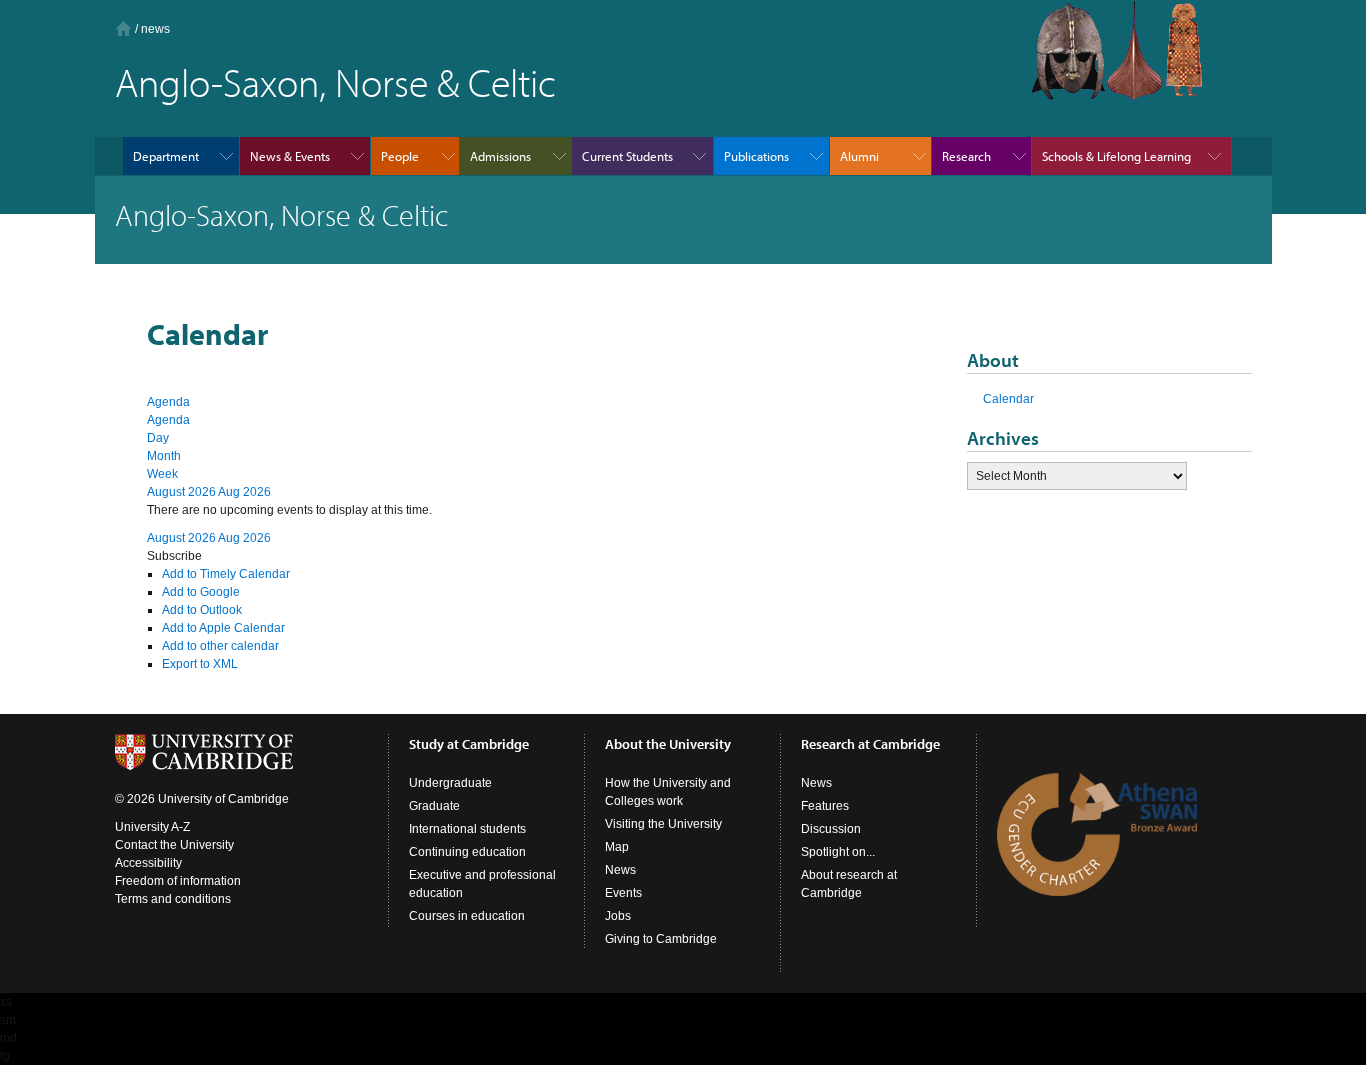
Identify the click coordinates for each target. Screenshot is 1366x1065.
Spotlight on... (838, 852)
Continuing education (467, 852)
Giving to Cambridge (661, 939)
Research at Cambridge (870, 744)
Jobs (618, 916)
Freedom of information (178, 881)
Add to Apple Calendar (223, 628)
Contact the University (174, 845)
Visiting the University (663, 824)
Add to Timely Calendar (226, 574)
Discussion (831, 829)
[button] (174, 556)
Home (123, 28)
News (620, 870)
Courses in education (467, 916)
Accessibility (148, 863)
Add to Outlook (202, 610)
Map (617, 847)
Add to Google (201, 592)
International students (467, 829)
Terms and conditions (173, 899)
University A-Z (152, 827)
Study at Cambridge (469, 744)
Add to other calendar (220, 646)
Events (623, 893)
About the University (668, 744)
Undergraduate (450, 783)
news (155, 29)
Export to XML (200, 664)
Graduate (434, 806)
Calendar (1008, 399)
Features (825, 806)
